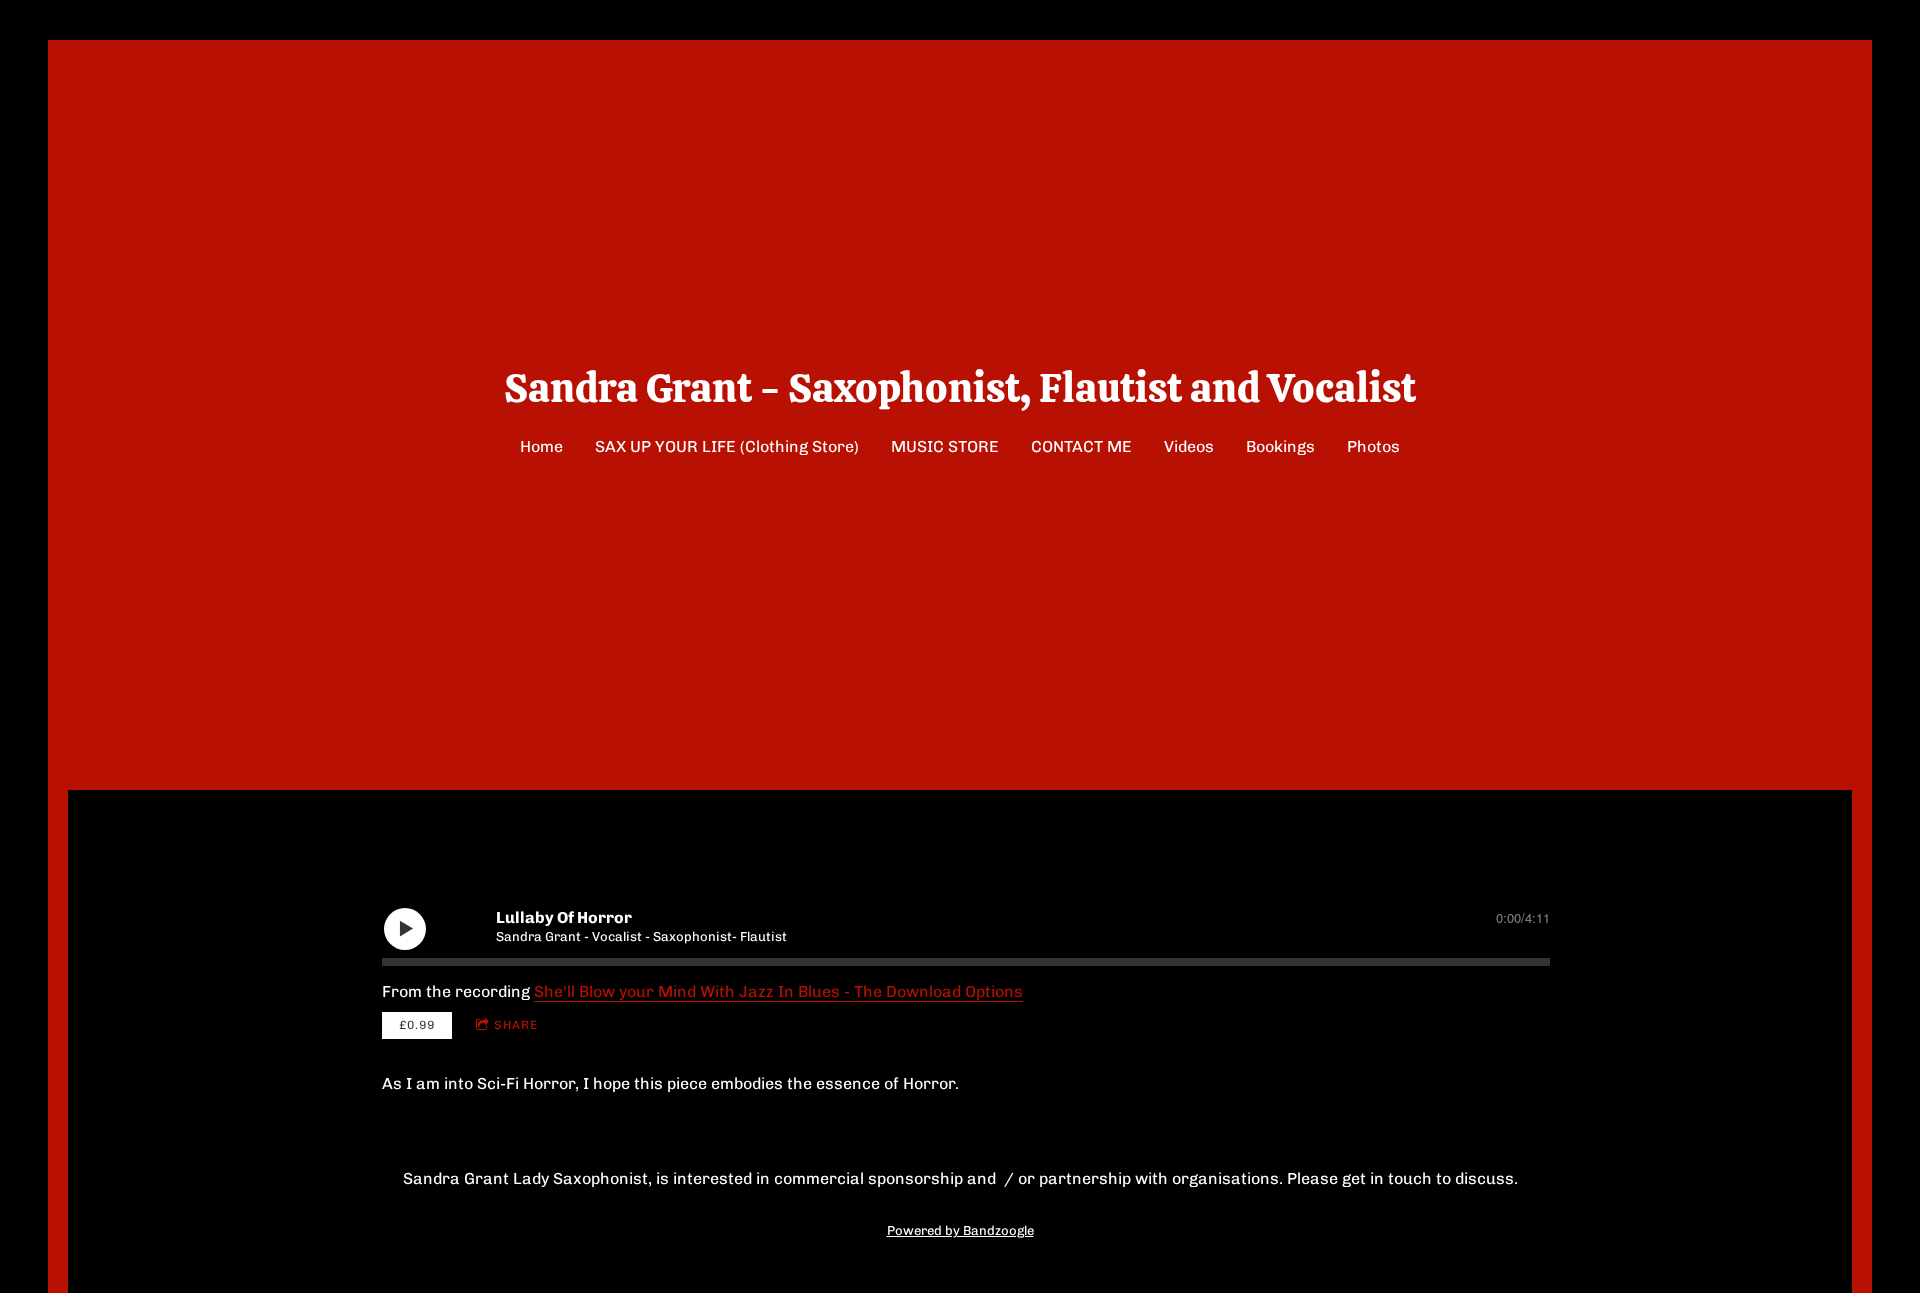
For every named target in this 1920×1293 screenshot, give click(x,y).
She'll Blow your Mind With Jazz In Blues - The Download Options (778, 991)
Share (516, 1025)
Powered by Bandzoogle (960, 1230)
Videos (1189, 446)
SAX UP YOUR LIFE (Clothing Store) (727, 446)
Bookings (1280, 446)
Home (541, 446)
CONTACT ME (1081, 446)
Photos (1373, 446)
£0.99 (417, 1025)
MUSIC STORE (945, 446)
